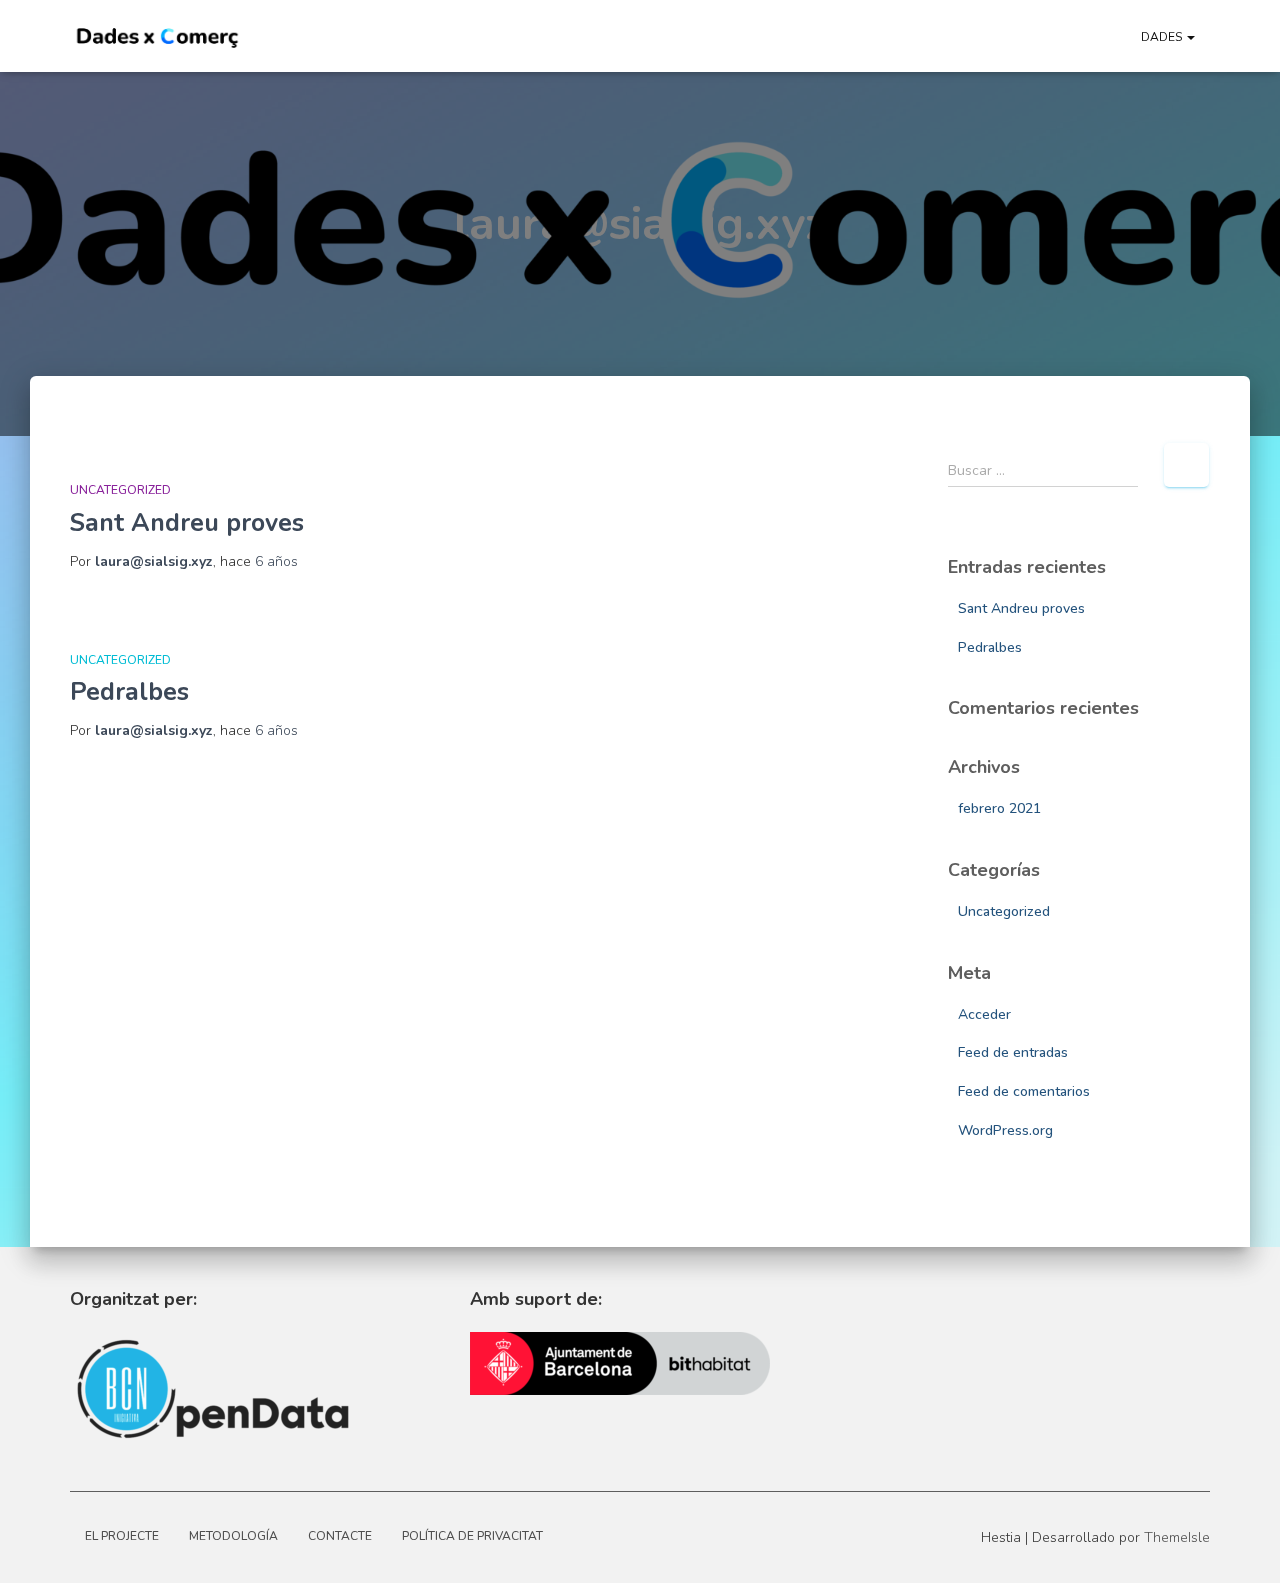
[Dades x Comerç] (157, 36)
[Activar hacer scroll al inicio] (753, 1543)
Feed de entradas (1013, 1052)
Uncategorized (120, 490)
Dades (1163, 37)
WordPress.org (1005, 1130)
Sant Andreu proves (187, 523)
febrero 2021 (999, 808)
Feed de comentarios (1024, 1091)
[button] (1190, 37)
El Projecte (122, 1536)
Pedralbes (129, 692)
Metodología (233, 1536)
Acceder (984, 1014)
